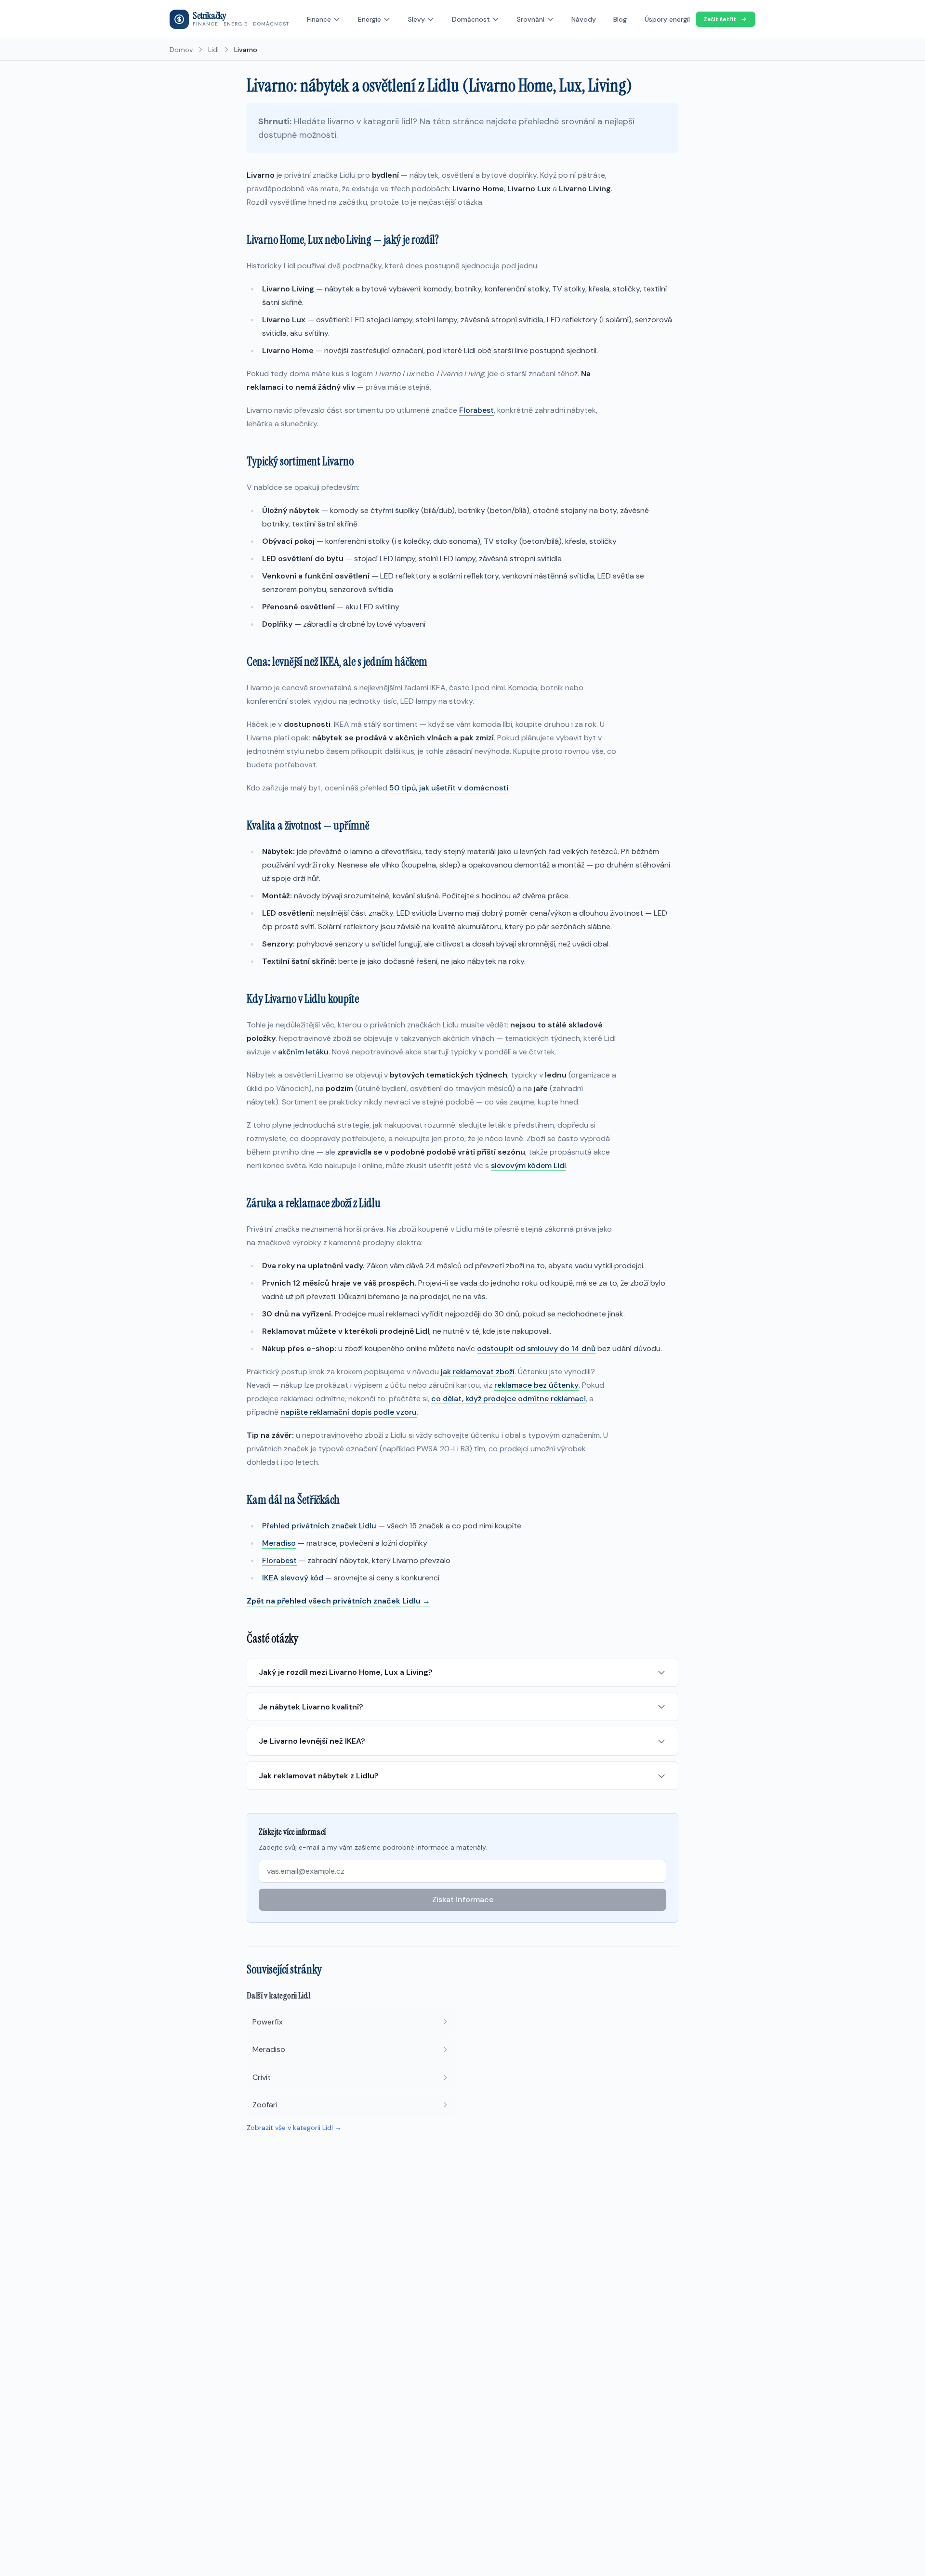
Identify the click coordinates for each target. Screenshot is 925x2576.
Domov (181, 50)
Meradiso (279, 1543)
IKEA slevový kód (293, 1578)
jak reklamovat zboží (478, 1372)
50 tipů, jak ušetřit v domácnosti (449, 788)
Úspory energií (667, 19)
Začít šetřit (720, 19)
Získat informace (463, 1899)
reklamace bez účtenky (536, 1385)
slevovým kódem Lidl (529, 1165)
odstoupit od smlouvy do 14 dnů (536, 1348)
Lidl (213, 50)
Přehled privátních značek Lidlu (319, 1526)
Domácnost (471, 19)
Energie (370, 19)
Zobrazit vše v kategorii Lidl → (294, 2128)
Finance (319, 19)
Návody (584, 19)
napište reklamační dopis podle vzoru (349, 1412)
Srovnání (531, 19)
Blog (620, 19)
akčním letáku (303, 1052)
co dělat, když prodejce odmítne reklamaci (509, 1399)
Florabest (476, 410)
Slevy (416, 19)
